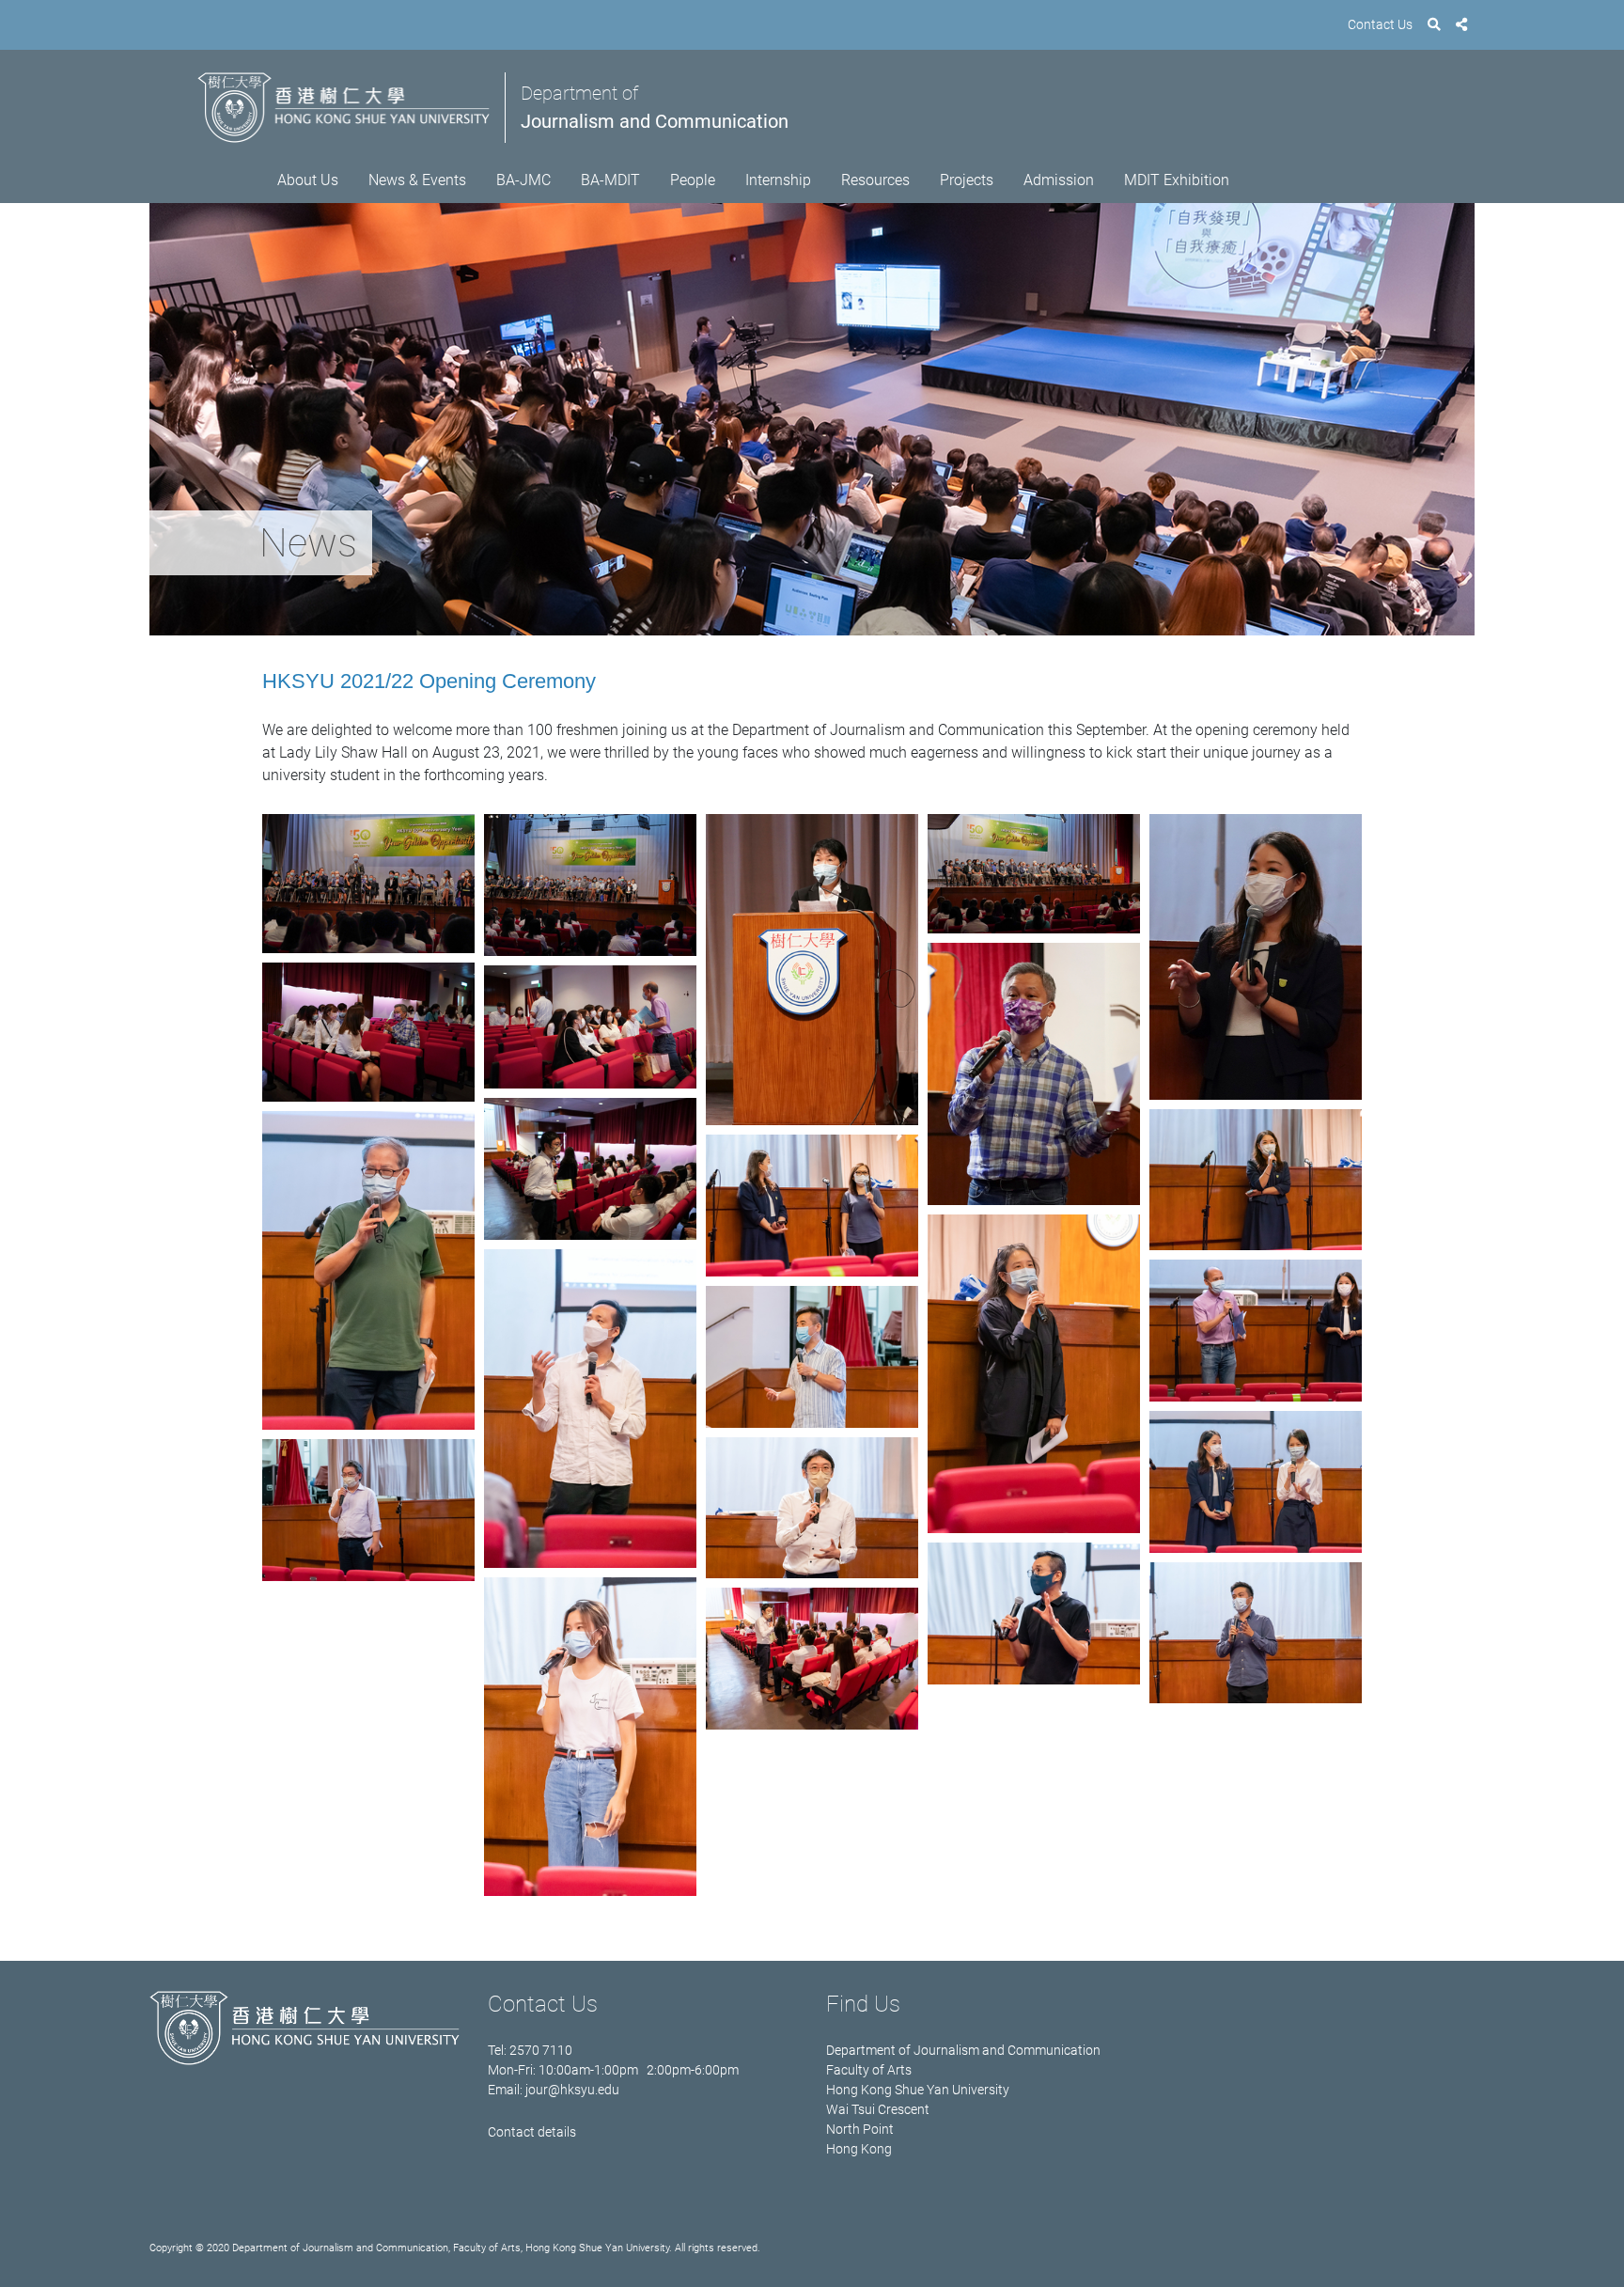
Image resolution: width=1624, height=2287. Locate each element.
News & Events (417, 180)
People (693, 180)
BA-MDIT (610, 180)
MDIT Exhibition (1177, 180)
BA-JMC (523, 180)
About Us (308, 180)
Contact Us (1380, 24)
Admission (1059, 180)
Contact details (532, 2132)
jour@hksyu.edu (572, 2090)
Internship (778, 180)
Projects (967, 180)
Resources (875, 180)
